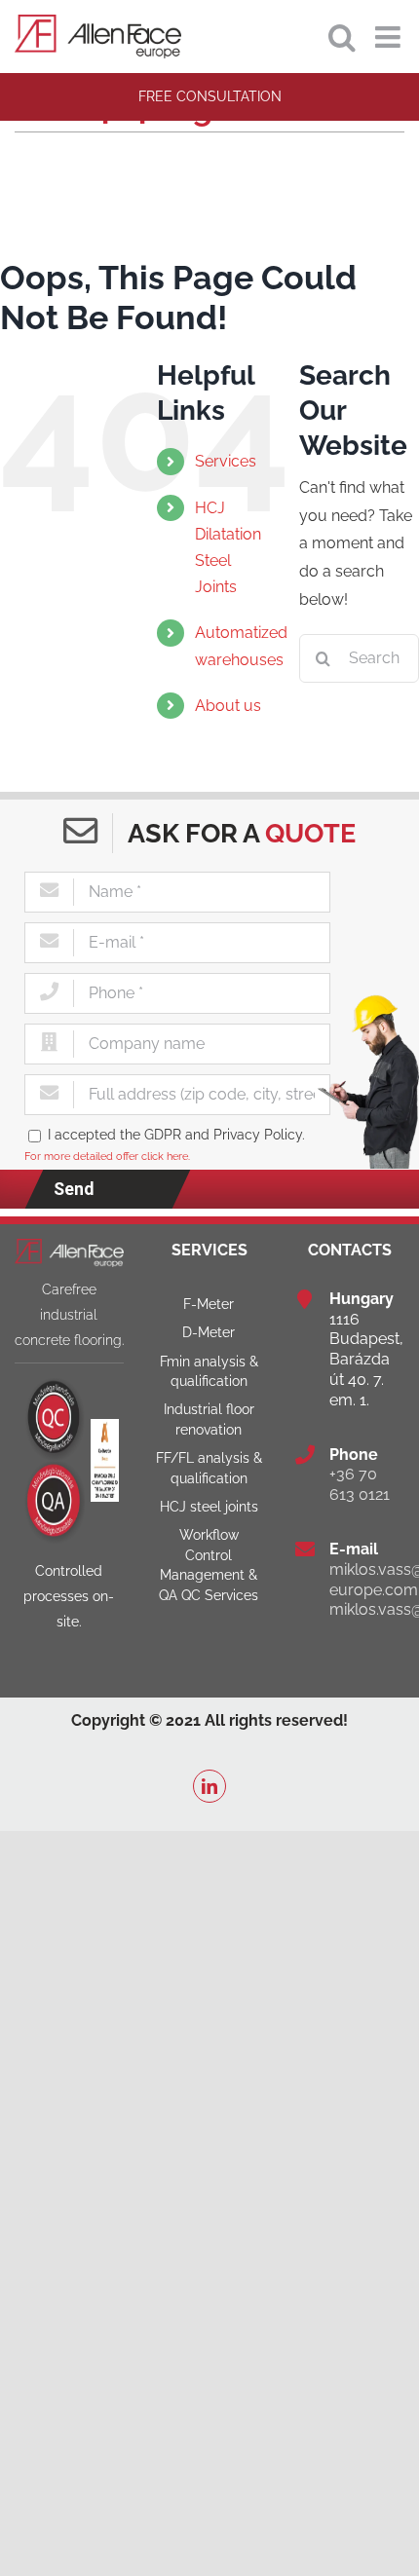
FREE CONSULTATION (210, 96)
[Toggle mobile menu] (390, 37)
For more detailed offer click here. (107, 1156)
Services (226, 461)
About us (228, 706)
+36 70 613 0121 (360, 1484)
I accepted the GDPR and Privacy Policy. (176, 1134)
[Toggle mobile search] (342, 37)
